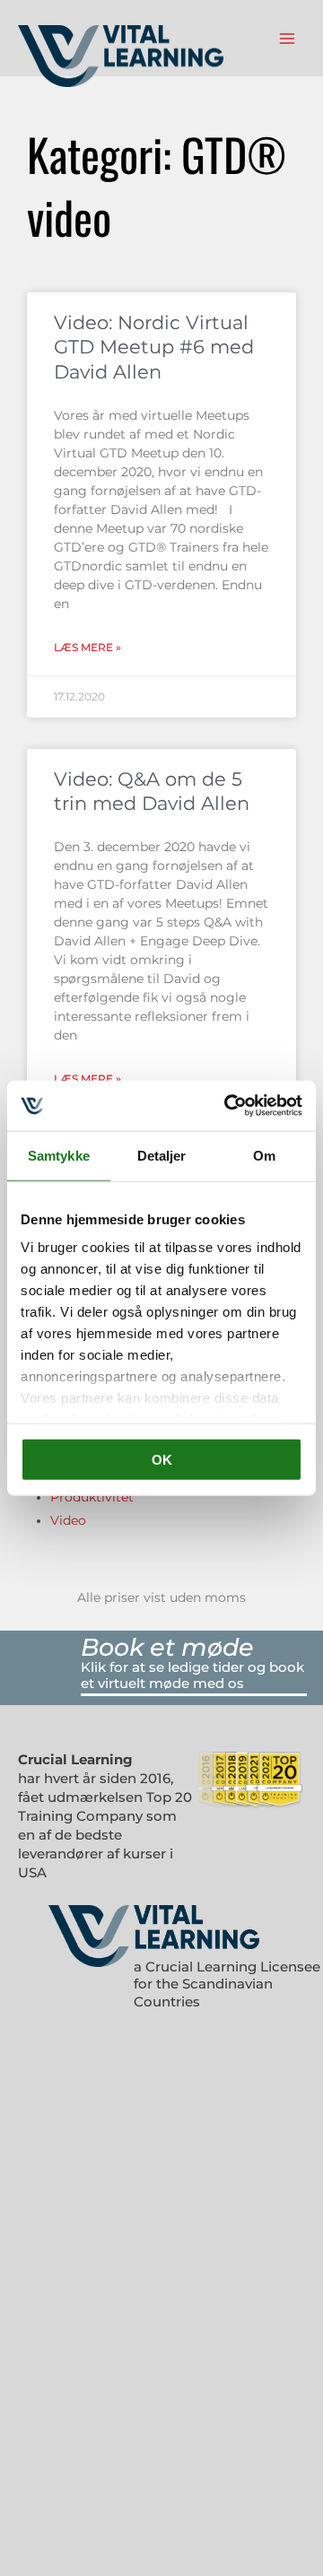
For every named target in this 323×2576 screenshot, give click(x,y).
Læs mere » (87, 647)
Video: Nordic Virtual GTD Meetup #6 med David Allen (154, 347)
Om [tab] (264, 1155)
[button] (194, 1647)
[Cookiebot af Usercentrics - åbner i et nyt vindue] (228, 1106)
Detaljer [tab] (162, 1155)
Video (68, 1520)
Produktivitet (92, 1497)
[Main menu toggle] (288, 38)
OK (162, 1459)
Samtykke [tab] (59, 1155)
